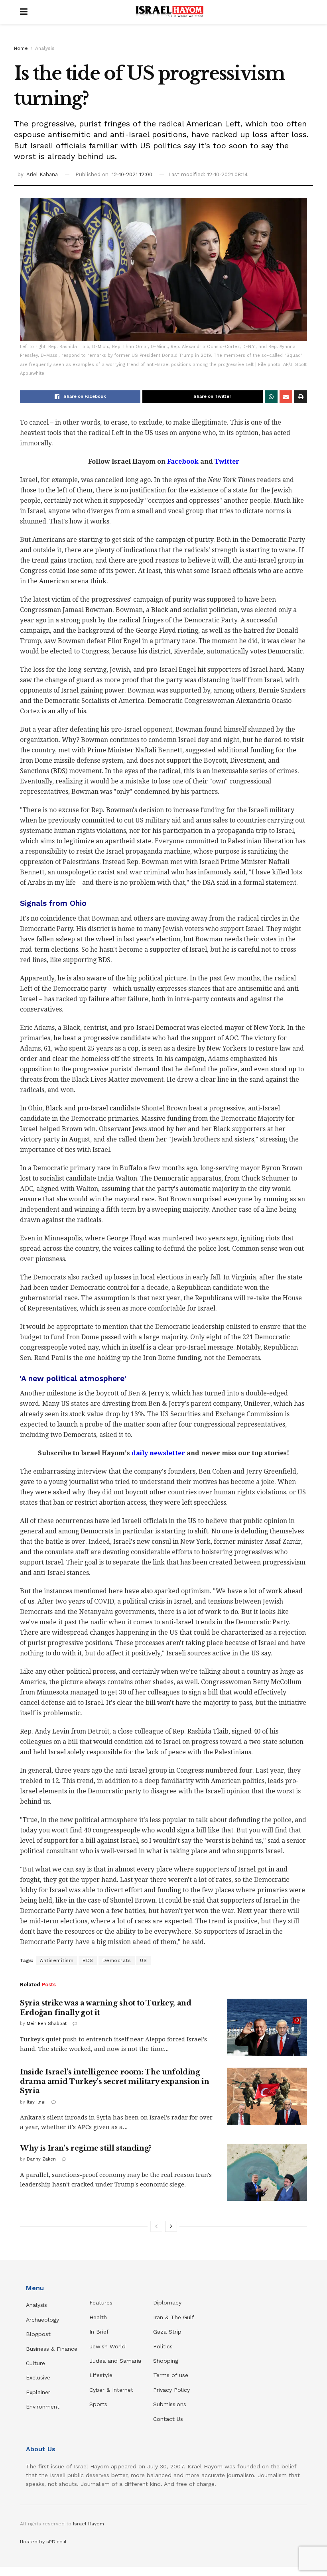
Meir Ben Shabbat (47, 2024)
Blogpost (38, 2334)
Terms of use (171, 2375)
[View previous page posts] (156, 2226)
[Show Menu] (24, 12)
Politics (163, 2346)
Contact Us (168, 2419)
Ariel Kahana (42, 174)
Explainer (38, 2392)
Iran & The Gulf (174, 2317)
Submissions (170, 2404)
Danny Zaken (41, 2159)
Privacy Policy (171, 2390)
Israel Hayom (89, 2524)
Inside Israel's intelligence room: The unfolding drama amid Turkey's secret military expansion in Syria (115, 2081)
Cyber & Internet (111, 2390)
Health (98, 2317)
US (143, 1960)
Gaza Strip (167, 2332)
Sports (98, 2404)
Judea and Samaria (115, 2361)
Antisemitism (57, 1960)
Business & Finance (52, 2349)
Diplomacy (168, 2302)
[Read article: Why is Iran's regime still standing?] (267, 2172)
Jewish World (107, 2346)
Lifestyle (101, 2375)
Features (101, 2302)
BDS (88, 1960)
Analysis (45, 48)
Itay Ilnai (36, 2102)
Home (21, 48)
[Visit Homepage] (169, 12)
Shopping (166, 2361)
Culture (35, 2363)
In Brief (99, 2332)
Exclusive (38, 2377)
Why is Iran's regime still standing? (86, 2148)
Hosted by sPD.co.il (43, 2542)
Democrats (117, 1960)
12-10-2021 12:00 (132, 174)
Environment (43, 2407)
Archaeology (42, 2320)
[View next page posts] (171, 2226)
